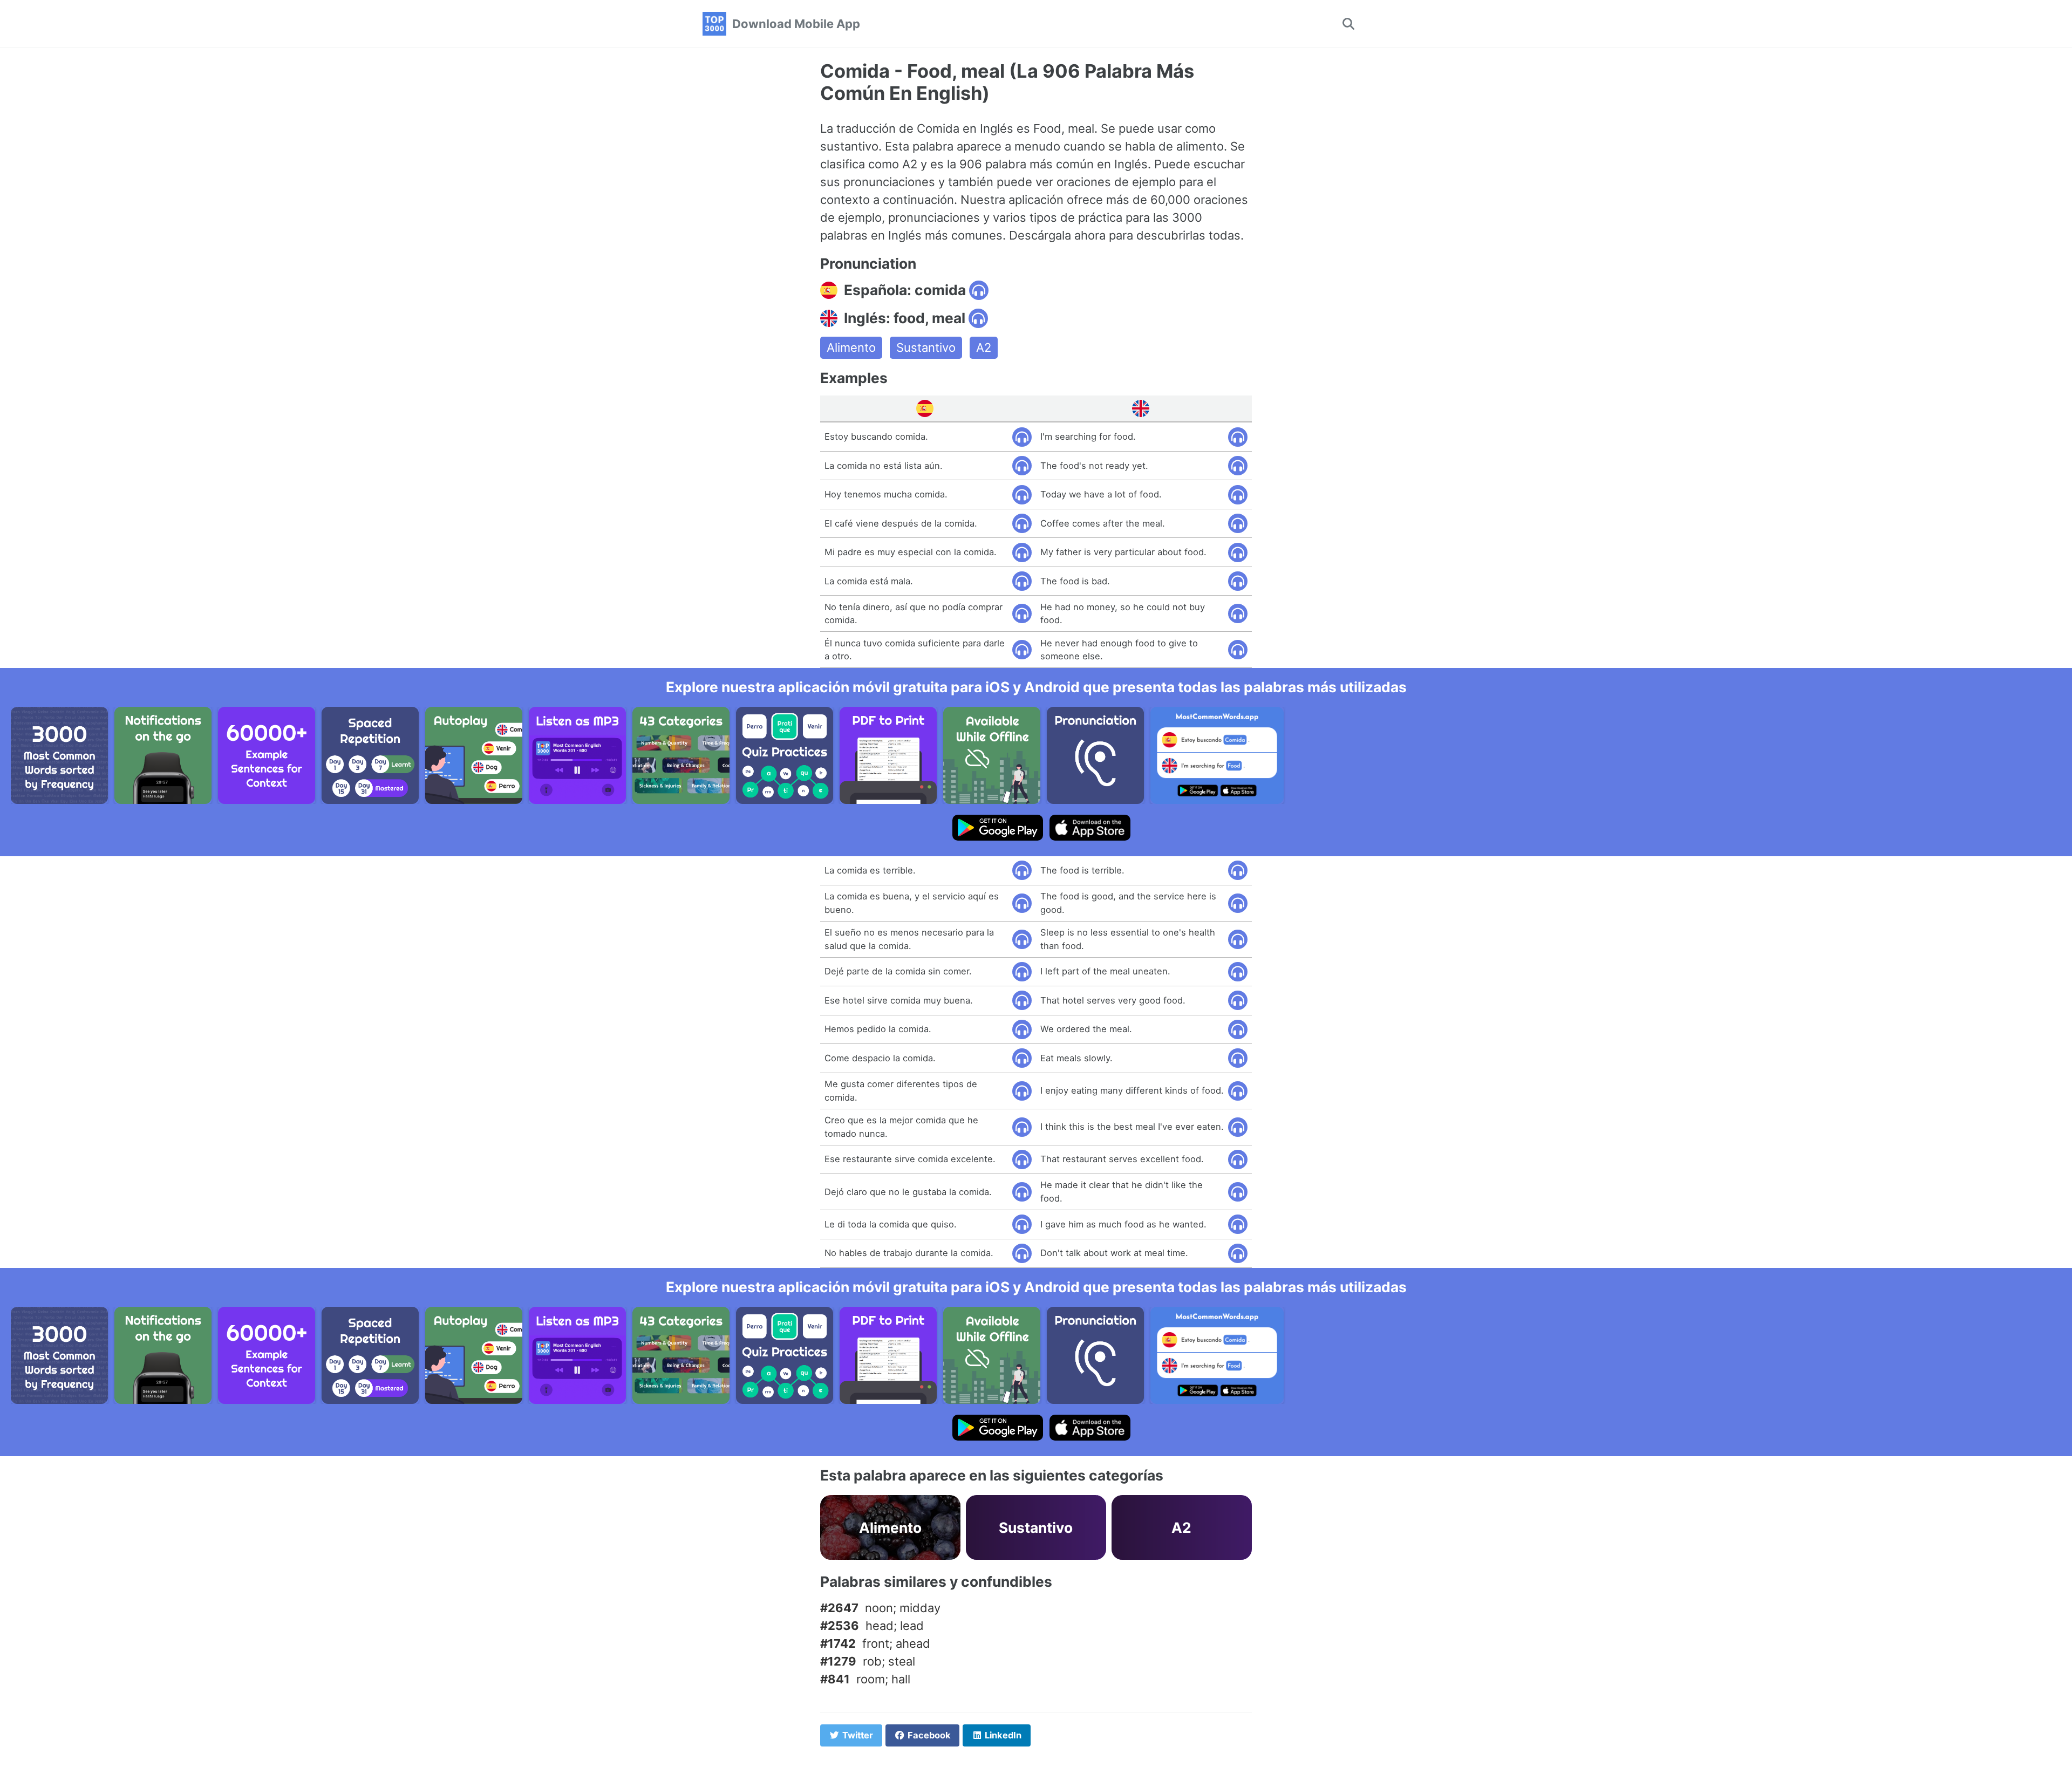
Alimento (851, 347)
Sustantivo (926, 347)
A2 (984, 347)
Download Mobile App (796, 24)
